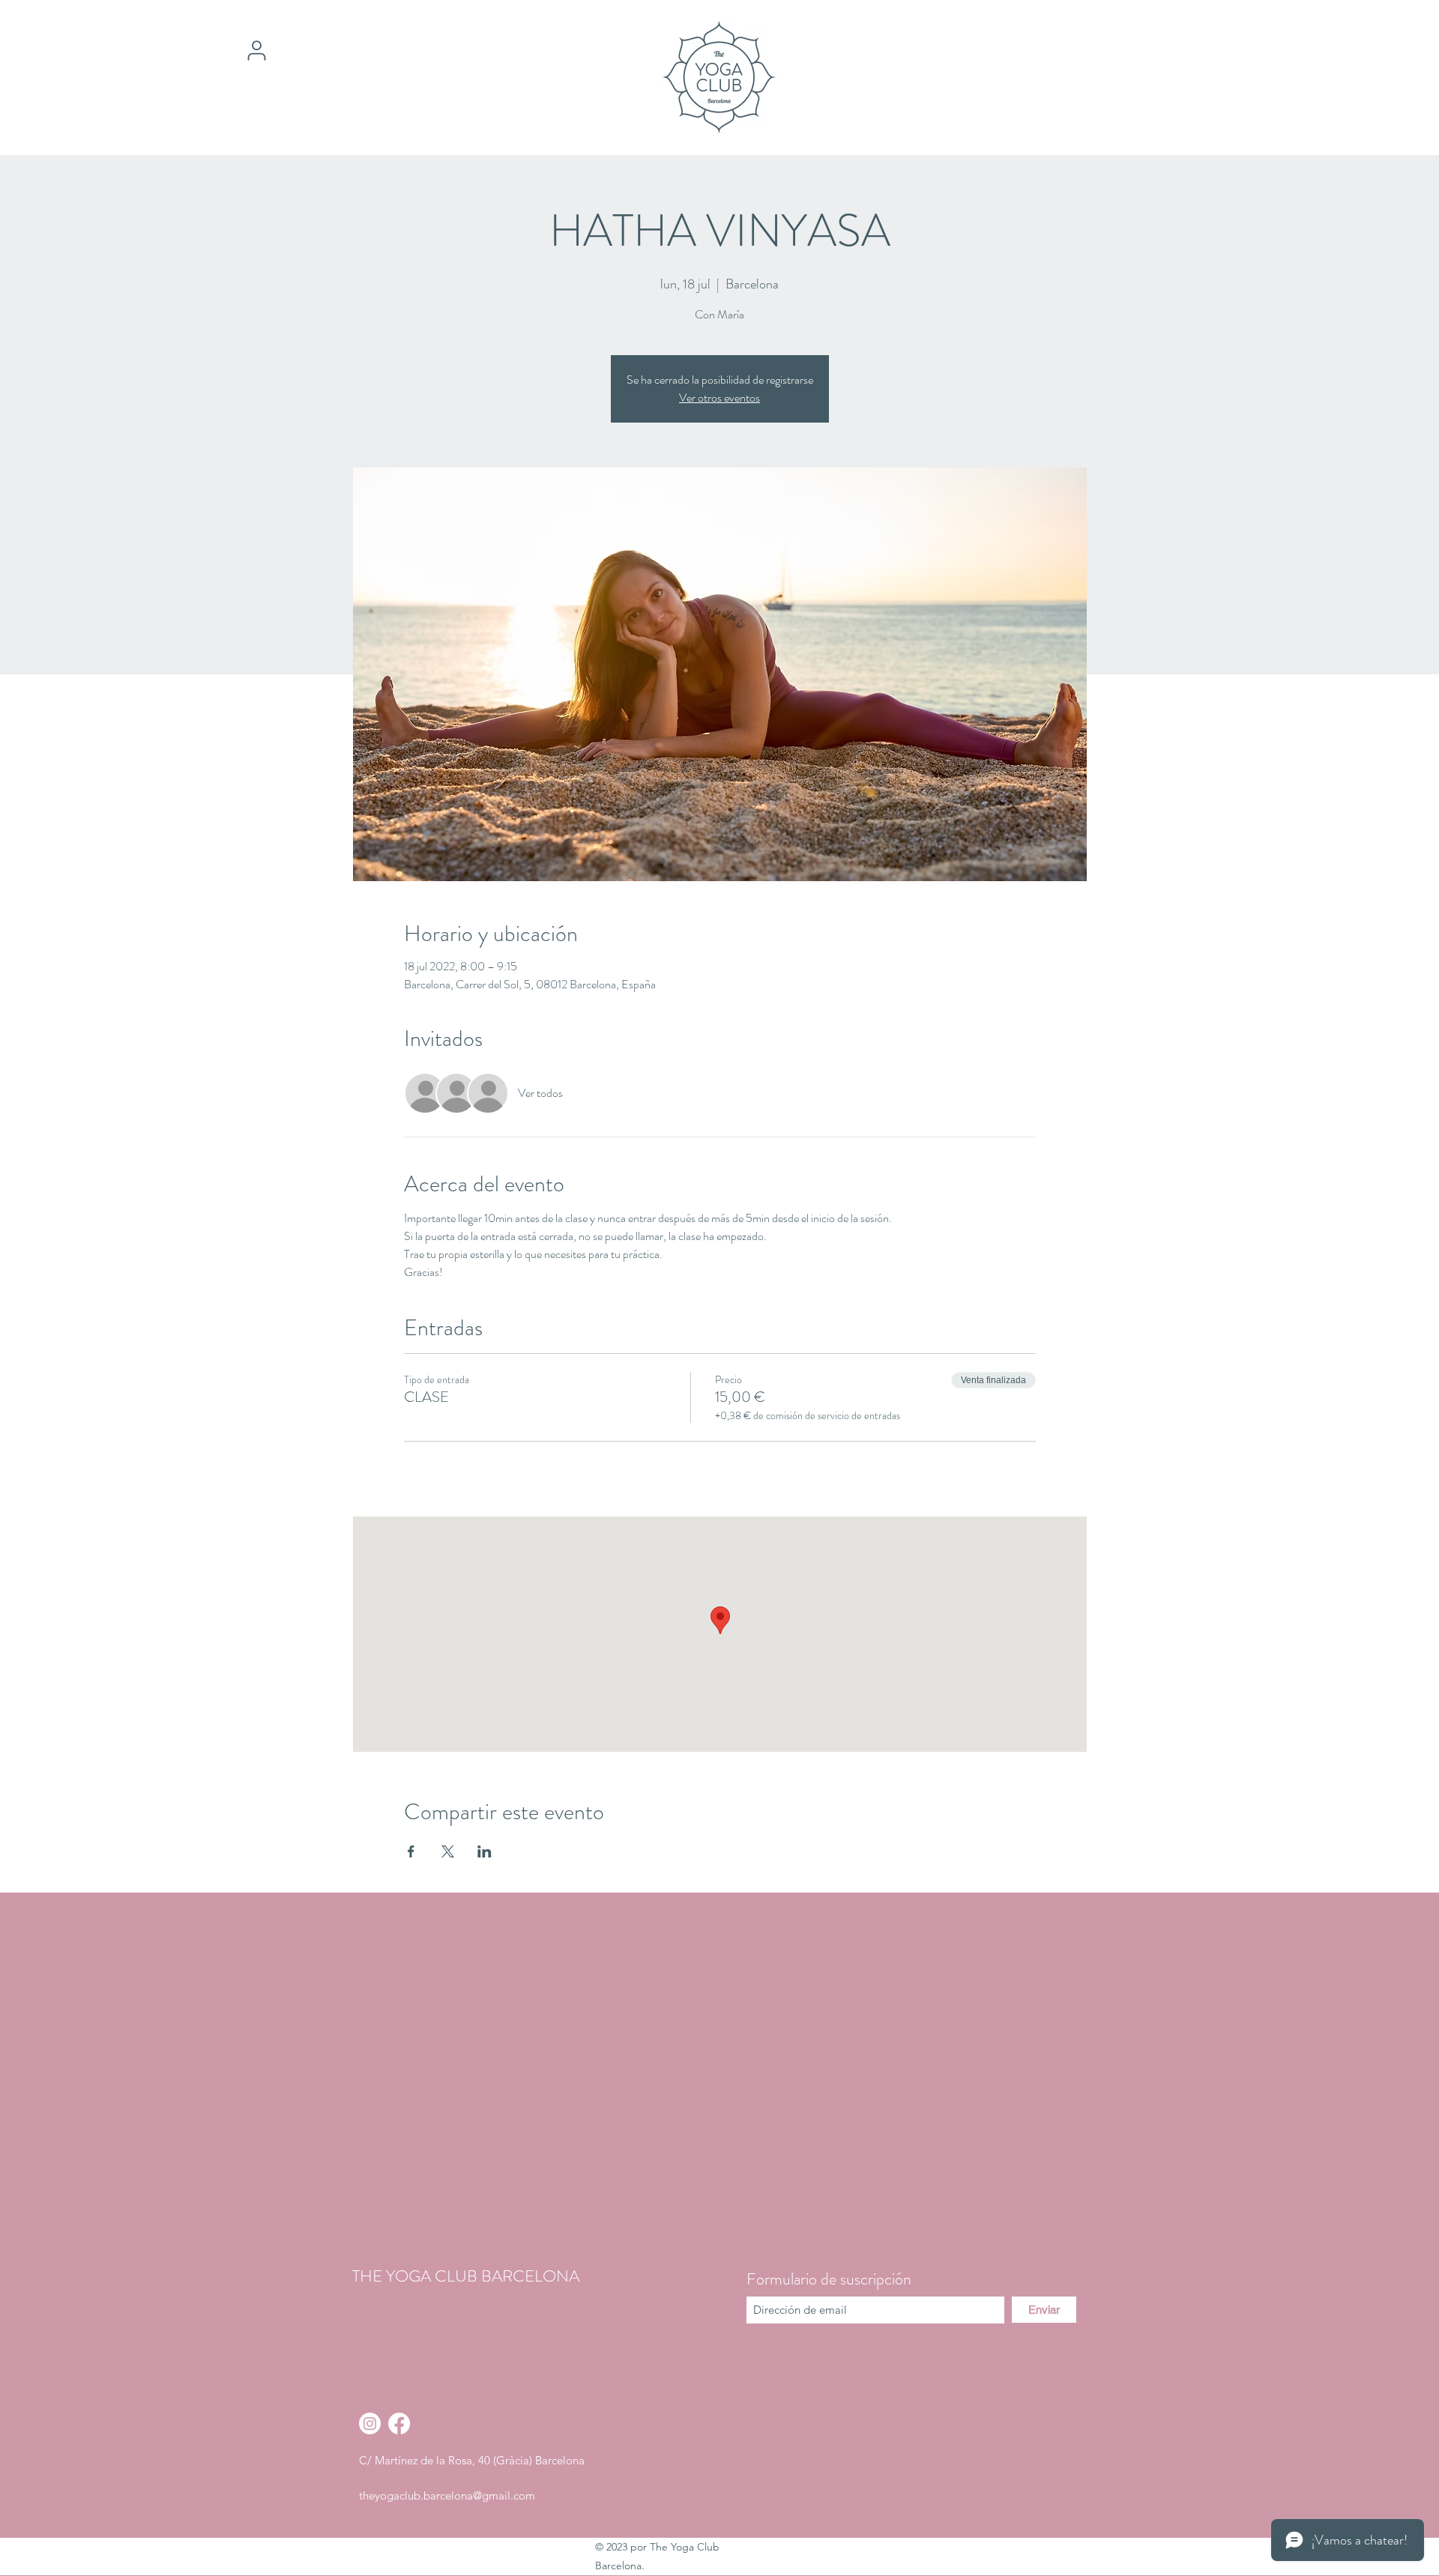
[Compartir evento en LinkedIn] (485, 1851)
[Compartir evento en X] (448, 1851)
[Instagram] (370, 2424)
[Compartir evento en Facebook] (411, 1851)
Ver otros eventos (719, 397)
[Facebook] (399, 2424)
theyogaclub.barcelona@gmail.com (447, 2495)
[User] (256, 50)
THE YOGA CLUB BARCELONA (466, 2276)
